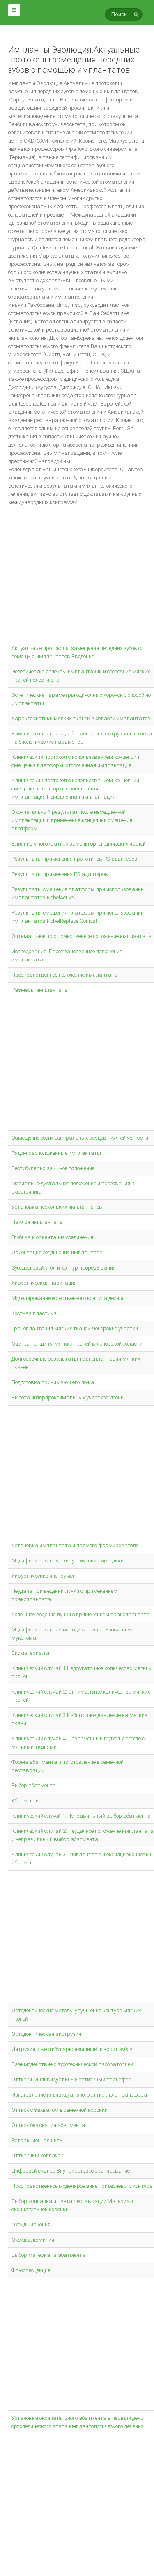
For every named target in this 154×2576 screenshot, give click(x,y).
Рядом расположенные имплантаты (56, 1153)
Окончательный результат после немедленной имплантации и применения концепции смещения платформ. (72, 820)
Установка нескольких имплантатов (57, 1207)
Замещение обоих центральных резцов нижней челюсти (80, 1138)
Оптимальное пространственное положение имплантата (82, 936)
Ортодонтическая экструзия (46, 2034)
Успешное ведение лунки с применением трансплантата (81, 1614)
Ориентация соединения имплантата (57, 1252)
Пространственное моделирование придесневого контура (82, 2186)
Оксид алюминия (33, 2240)
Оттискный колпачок (37, 2155)
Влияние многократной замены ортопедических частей (79, 844)
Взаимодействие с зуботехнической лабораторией (72, 2064)
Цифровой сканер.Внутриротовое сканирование (71, 2171)
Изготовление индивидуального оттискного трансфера (79, 2095)
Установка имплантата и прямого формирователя (75, 1545)
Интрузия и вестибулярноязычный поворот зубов (72, 2049)
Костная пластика (34, 1313)
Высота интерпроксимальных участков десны (68, 1397)
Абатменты (26, 1801)
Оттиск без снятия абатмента (48, 2125)
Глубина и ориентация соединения (52, 1237)
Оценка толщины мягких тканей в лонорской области (77, 1344)
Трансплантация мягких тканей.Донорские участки (75, 1328)
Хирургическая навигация (44, 1283)
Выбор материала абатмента (48, 2255)
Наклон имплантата (37, 1222)
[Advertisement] (77, 578)
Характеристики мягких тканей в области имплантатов (81, 718)
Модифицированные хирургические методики (68, 1561)
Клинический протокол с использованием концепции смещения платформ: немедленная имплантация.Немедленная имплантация (75, 789)
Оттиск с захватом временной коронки (60, 2110)
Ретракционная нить (37, 2140)
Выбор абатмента (34, 1785)
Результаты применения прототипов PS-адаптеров (75, 859)
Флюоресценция (31, 2270)
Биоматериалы (30, 1653)
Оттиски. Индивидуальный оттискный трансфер (71, 2079)
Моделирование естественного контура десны (67, 1298)
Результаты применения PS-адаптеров (60, 874)
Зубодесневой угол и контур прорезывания (64, 1268)
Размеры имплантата (40, 990)
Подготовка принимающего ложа (53, 1382)
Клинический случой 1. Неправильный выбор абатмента (81, 1816)
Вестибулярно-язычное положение (53, 1168)
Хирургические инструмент (45, 1576)
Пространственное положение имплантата (64, 975)
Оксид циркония (31, 2225)
